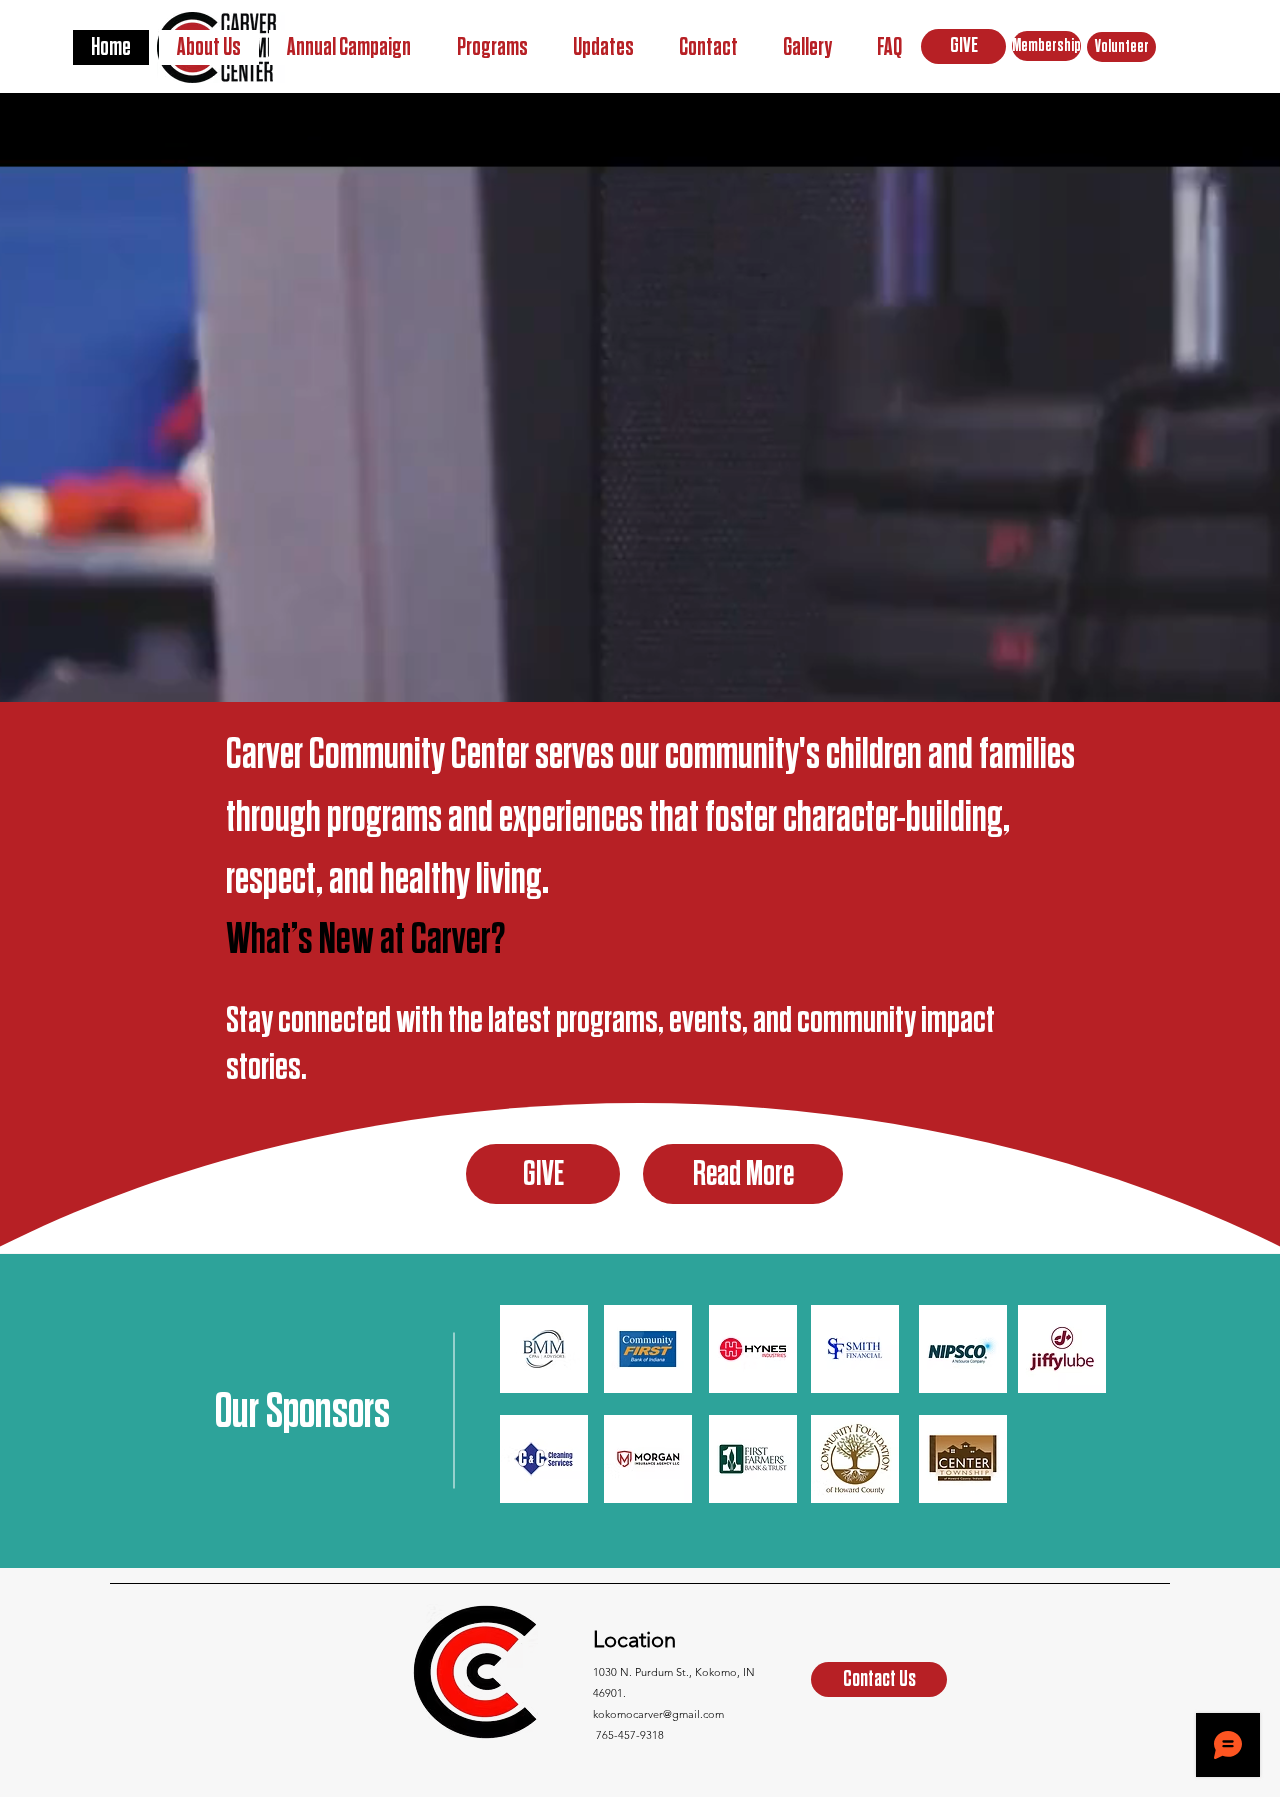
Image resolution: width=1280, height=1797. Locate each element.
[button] (492, 47)
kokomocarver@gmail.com (658, 1714)
